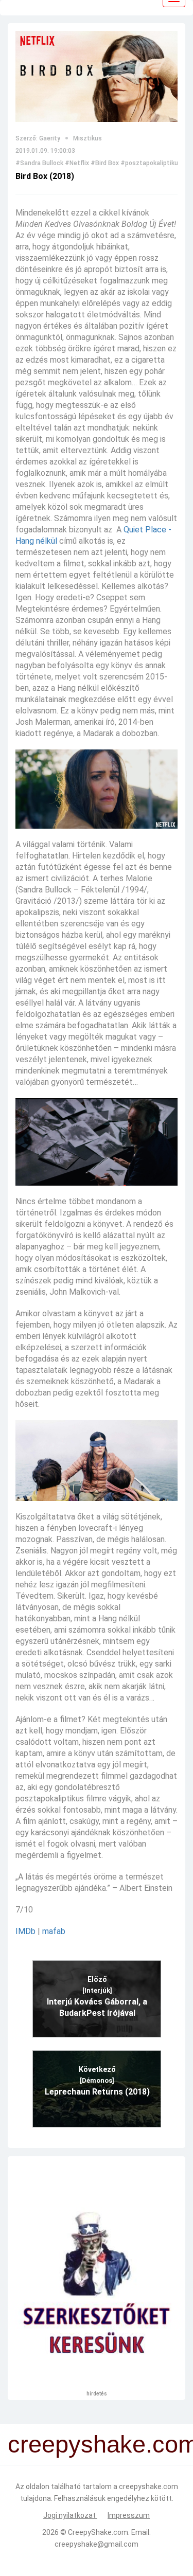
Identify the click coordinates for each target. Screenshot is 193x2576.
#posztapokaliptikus (151, 163)
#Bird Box (105, 163)
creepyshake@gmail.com (97, 2544)
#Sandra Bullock (39, 163)
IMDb (25, 1931)
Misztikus (87, 138)
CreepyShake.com (98, 2532)
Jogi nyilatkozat (70, 2515)
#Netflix (77, 163)
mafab (54, 1931)
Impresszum (129, 2515)
